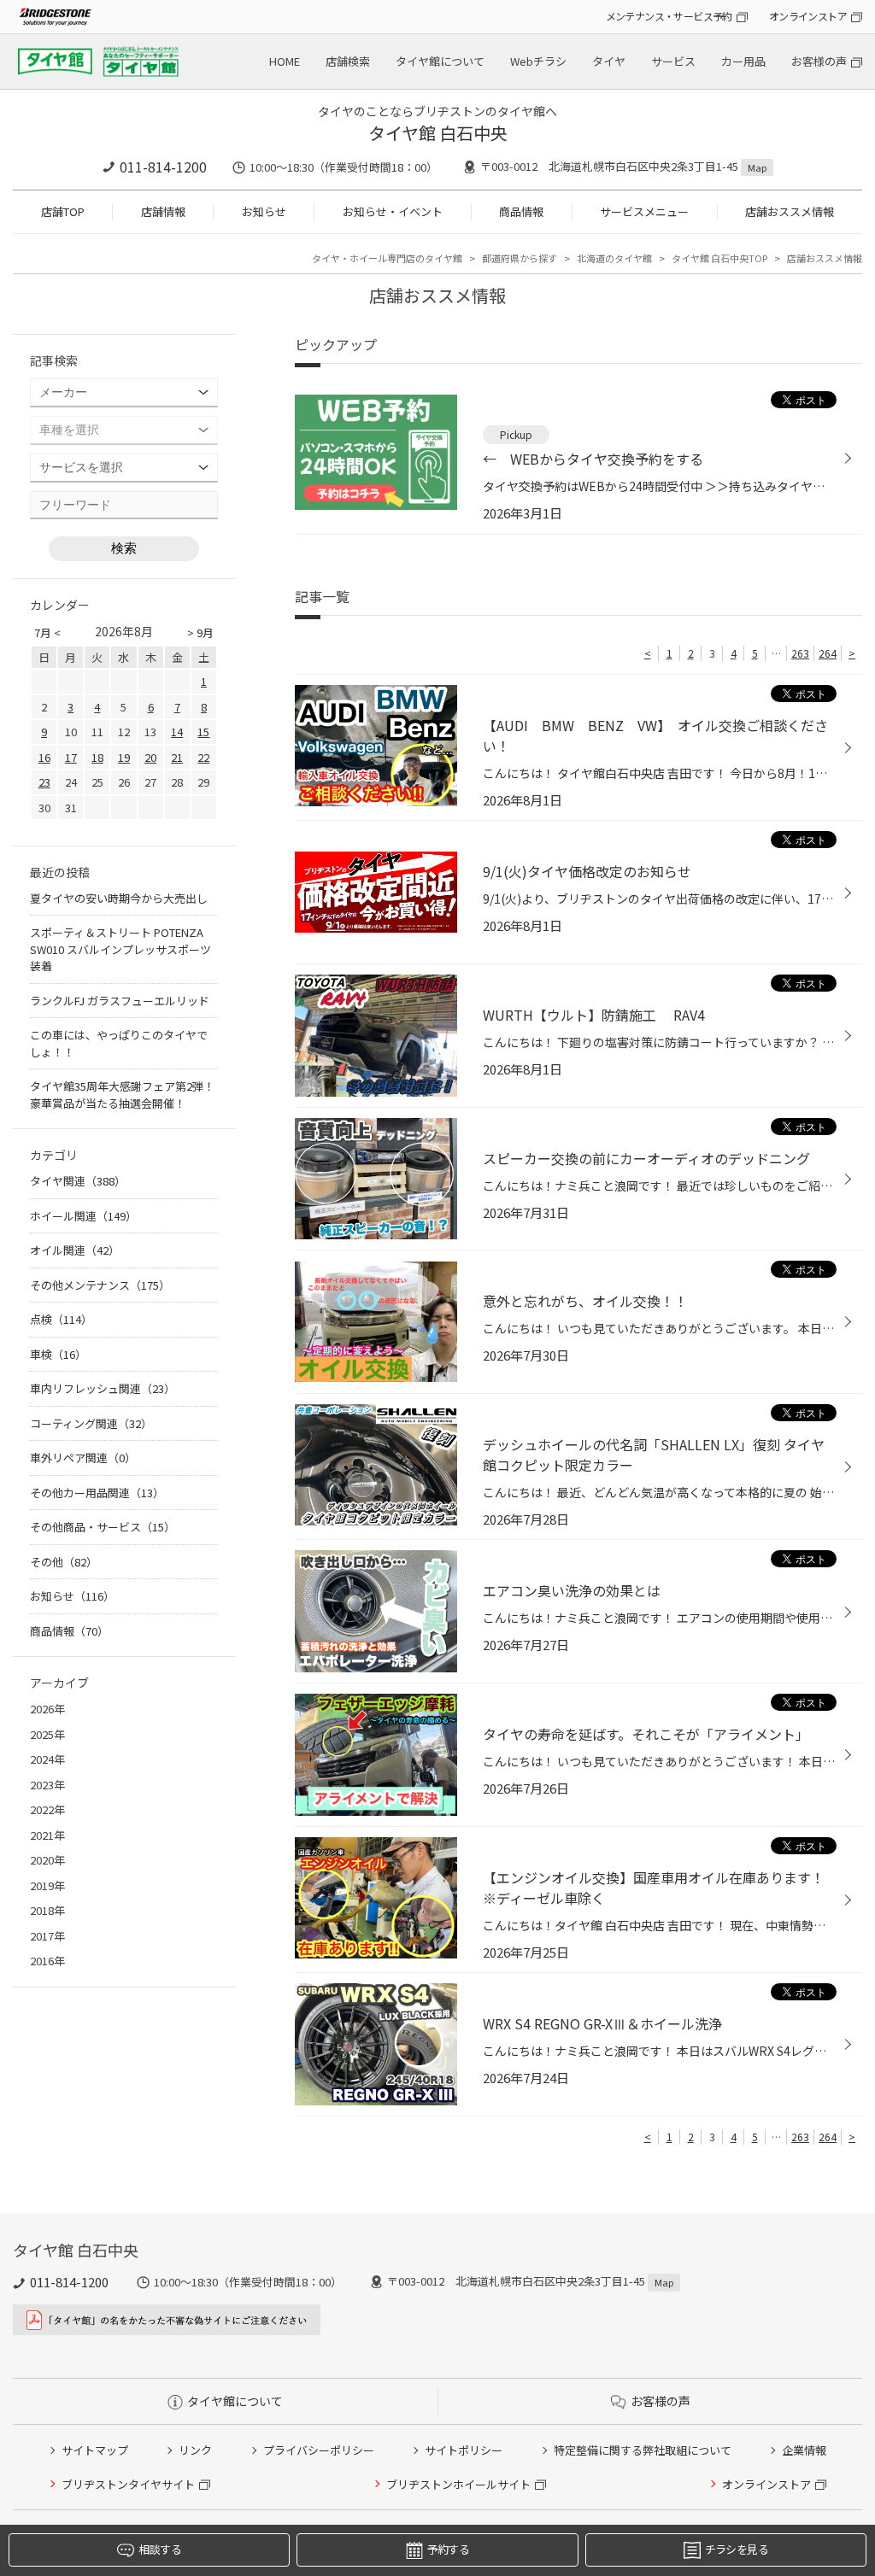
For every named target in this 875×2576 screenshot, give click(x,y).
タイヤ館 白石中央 (438, 133)
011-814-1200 (163, 167)
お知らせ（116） (72, 1596)
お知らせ (264, 211)
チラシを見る (737, 2549)
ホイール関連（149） (83, 1216)
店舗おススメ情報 (790, 211)
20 (150, 757)
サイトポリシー (464, 2450)
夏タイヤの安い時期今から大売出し (119, 898)
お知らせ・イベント (393, 211)
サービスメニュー (644, 211)
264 (828, 653)
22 (203, 757)
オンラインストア (808, 16)
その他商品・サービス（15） (103, 1527)
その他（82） (64, 1562)
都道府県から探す (520, 258)
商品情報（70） (69, 1631)
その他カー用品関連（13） (97, 1493)
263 (800, 653)
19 (124, 757)
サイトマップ (95, 2450)
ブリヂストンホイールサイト (458, 2484)
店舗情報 (163, 211)
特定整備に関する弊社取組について (643, 2450)
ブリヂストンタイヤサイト (128, 2484)
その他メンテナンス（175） (100, 1285)
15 (203, 732)
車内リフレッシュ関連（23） (103, 1388)
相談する (159, 2549)
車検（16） (58, 1354)
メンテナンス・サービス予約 (669, 16)
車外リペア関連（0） (83, 1458)
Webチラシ (538, 61)
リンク (195, 2450)
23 (44, 782)
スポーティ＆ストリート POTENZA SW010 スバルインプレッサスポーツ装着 (120, 949)
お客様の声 (819, 61)
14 (177, 732)
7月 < (47, 632)
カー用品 (743, 61)
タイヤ (609, 61)
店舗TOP (63, 211)
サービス (673, 61)
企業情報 (804, 2450)
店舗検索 (348, 61)
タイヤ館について (440, 61)
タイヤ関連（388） (78, 1181)
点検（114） (61, 1319)
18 (97, 757)
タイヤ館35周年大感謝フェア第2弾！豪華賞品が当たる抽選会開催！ (122, 1095)
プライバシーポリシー (319, 2450)
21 (177, 757)
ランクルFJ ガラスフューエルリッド (120, 1001)
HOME (285, 61)
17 (71, 757)
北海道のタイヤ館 (614, 258)
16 (44, 757)
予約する (448, 2549)
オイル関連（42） (75, 1250)
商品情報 (521, 211)
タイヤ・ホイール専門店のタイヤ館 (387, 258)
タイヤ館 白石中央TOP (719, 258)
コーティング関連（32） (91, 1423)
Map (757, 167)
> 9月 (200, 632)
